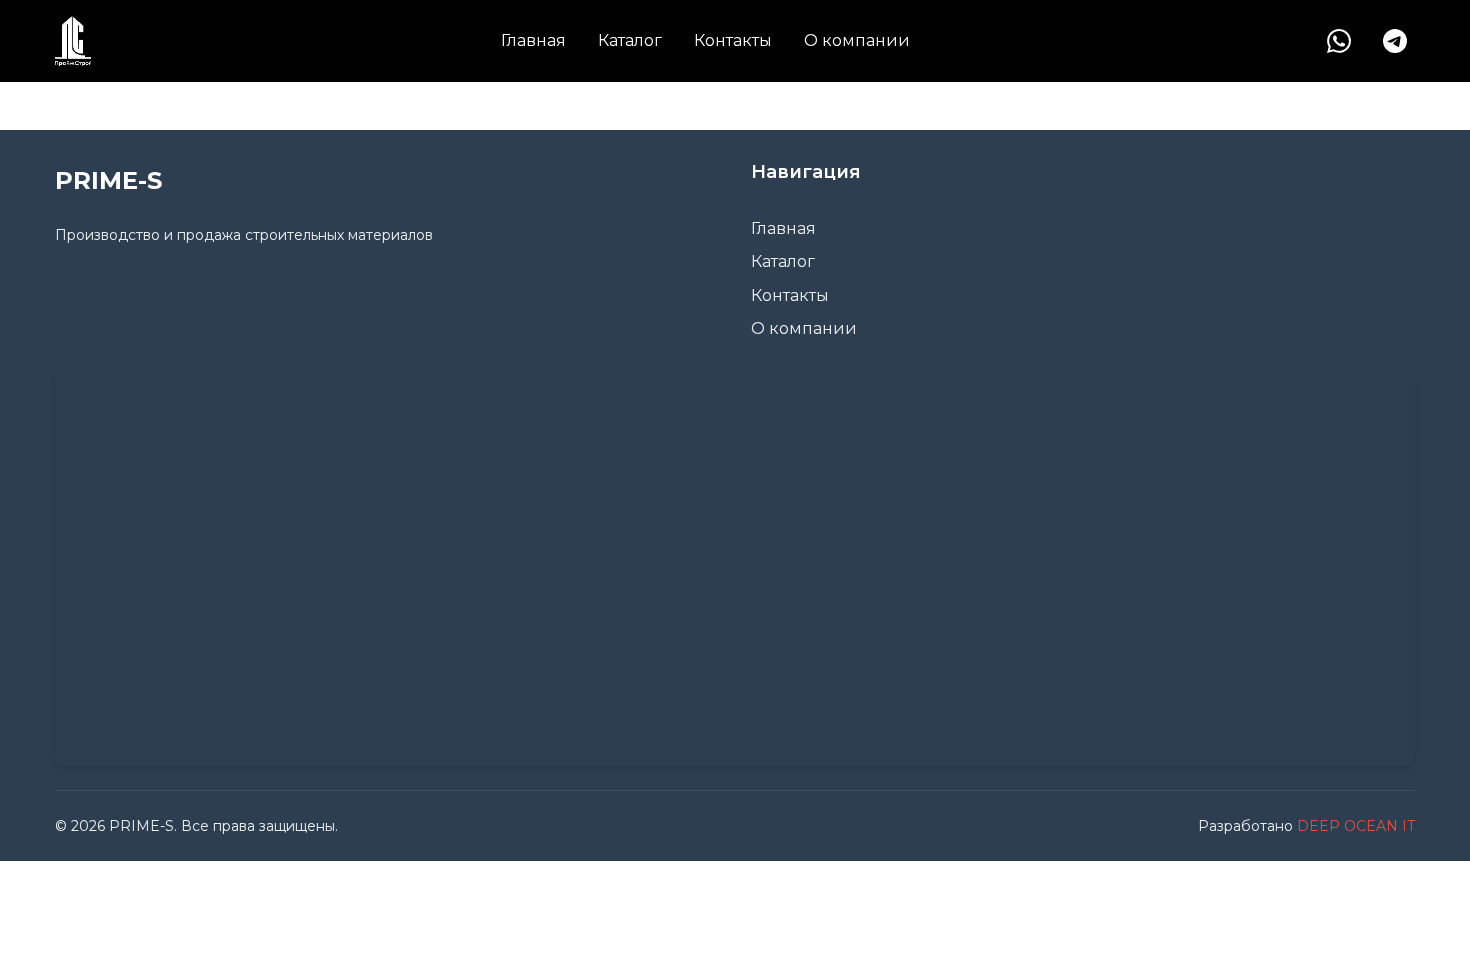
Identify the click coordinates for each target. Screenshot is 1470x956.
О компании (857, 40)
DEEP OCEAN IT (1356, 826)
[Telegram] (1395, 41)
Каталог (630, 40)
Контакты (733, 40)
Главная (533, 40)
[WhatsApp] (1339, 41)
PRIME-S (108, 180)
